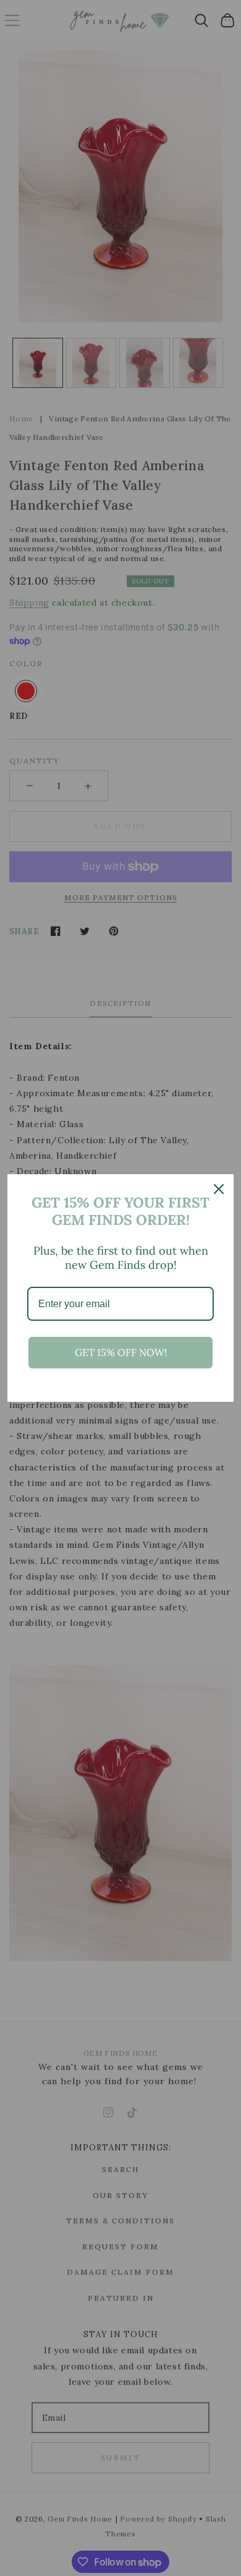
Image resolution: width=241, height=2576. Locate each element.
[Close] (219, 1189)
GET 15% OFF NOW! (121, 1352)
